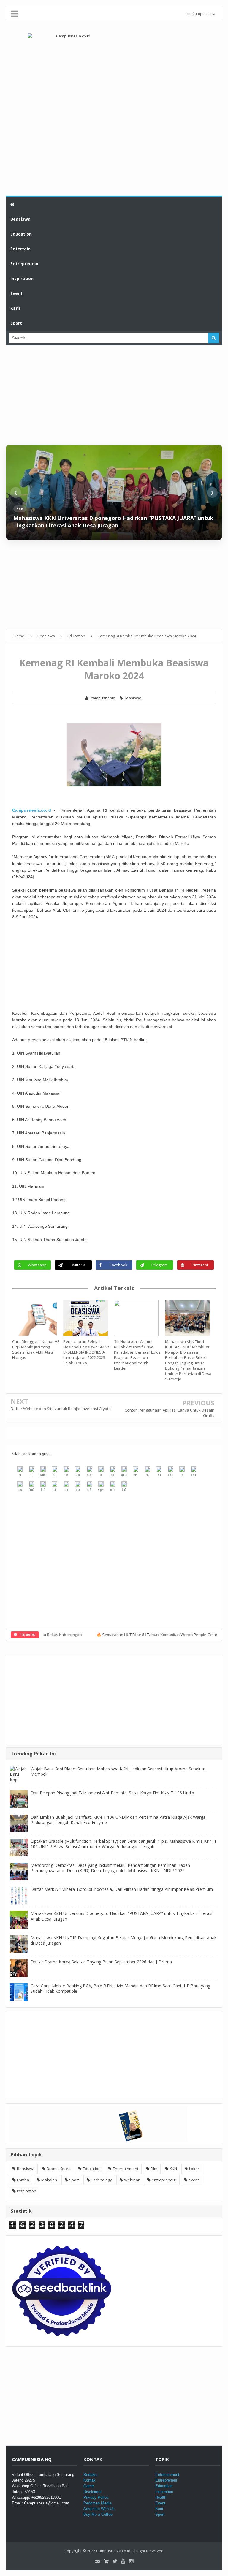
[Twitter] (115, 2561)
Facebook (119, 1265)
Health (161, 2497)
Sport (74, 2180)
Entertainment (126, 2169)
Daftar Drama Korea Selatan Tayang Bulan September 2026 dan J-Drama (101, 1962)
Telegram (159, 1265)
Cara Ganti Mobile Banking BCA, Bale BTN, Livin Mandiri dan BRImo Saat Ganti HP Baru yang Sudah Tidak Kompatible (120, 1988)
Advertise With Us (99, 2509)
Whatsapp (37, 1265)
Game (89, 2486)
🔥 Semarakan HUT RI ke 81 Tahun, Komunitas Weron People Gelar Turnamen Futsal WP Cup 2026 (128, 1635)
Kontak (90, 2480)
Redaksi (90, 2475)
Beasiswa (132, 698)
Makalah (49, 2180)
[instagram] (131, 2561)
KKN (173, 2169)
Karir (159, 2509)
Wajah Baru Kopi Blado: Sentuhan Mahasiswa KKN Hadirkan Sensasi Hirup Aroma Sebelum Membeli (118, 1771)
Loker (194, 2169)
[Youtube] (123, 2561)
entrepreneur (164, 2180)
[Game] (97, 2561)
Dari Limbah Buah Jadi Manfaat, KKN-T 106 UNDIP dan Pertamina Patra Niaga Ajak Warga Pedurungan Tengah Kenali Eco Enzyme (118, 1820)
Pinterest (200, 1265)
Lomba (23, 2180)
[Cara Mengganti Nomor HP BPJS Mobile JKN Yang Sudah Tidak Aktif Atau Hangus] (38, 1318)
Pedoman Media (97, 2503)
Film (154, 2169)
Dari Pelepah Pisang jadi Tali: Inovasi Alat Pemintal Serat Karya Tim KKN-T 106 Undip (112, 1793)
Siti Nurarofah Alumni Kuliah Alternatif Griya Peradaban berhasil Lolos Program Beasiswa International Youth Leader (137, 1355)
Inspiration (164, 2492)
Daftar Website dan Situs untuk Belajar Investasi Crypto (61, 1409)
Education (92, 2169)
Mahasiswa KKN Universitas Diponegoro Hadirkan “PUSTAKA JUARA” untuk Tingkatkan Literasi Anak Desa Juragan (113, 522)
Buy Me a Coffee (98, 2514)
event (194, 2180)
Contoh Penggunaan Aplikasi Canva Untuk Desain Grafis (170, 1413)
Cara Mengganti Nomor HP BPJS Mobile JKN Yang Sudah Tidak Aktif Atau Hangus (36, 1349)
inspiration (27, 2191)
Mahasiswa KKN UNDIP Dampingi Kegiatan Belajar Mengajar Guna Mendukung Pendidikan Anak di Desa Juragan (123, 1940)
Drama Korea (59, 2169)
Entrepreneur (166, 2480)
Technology (102, 2180)
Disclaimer (92, 2492)
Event (160, 2503)
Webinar (132, 2180)
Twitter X (78, 1265)
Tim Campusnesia (200, 14)
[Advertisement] (114, 148)
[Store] (106, 2561)
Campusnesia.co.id (32, 810)
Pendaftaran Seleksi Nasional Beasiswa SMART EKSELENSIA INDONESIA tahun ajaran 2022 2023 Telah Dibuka (87, 1352)
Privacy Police (96, 2497)
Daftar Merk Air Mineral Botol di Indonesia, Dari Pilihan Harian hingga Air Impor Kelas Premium (122, 1889)
